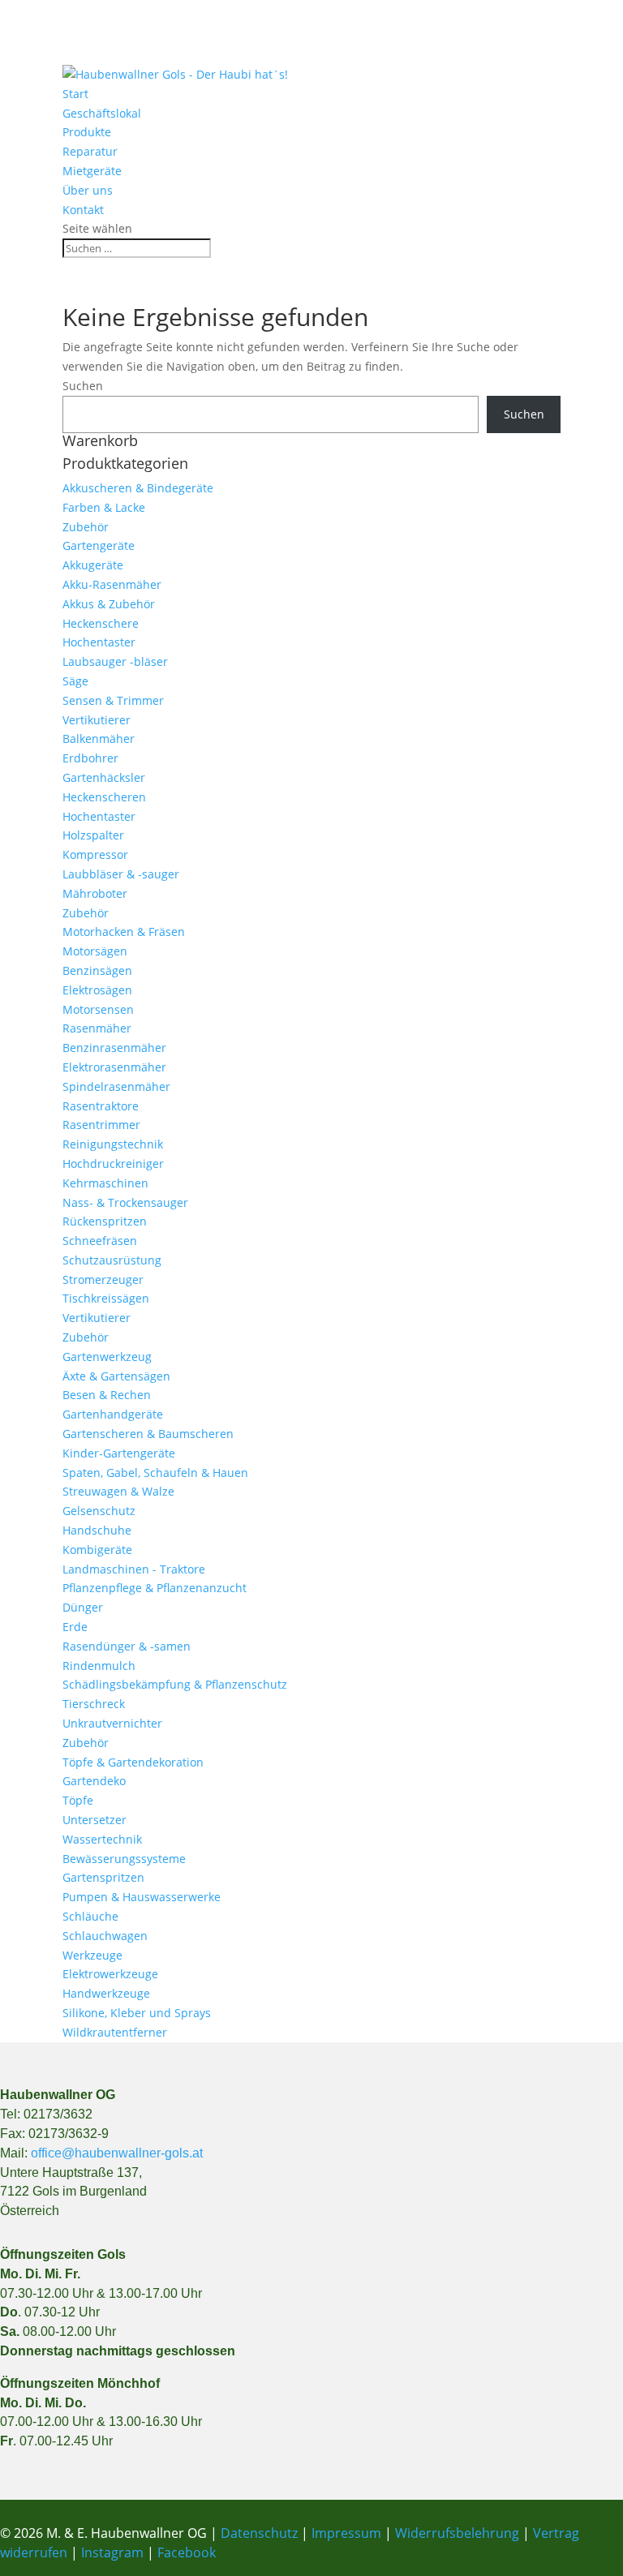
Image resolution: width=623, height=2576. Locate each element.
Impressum (346, 2533)
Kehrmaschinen (105, 1183)
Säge (75, 681)
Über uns (88, 190)
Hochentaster (99, 642)
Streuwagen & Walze (118, 1491)
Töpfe (78, 1800)
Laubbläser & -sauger (121, 874)
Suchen (83, 386)
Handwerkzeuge (106, 1993)
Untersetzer (95, 1820)
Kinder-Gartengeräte (119, 1453)
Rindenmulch (99, 1666)
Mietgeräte (92, 171)
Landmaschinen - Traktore (134, 1569)
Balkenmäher (99, 738)
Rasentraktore (101, 1106)
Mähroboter (95, 893)
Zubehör (86, 527)
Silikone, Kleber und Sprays (137, 2013)
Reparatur (90, 151)
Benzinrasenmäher (114, 1048)
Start (75, 94)
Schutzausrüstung (112, 1260)
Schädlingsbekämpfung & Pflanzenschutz (175, 1684)
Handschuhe (97, 1530)
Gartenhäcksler (104, 777)
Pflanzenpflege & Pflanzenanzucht (155, 1588)
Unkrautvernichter (112, 1723)
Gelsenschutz (99, 1511)
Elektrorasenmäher (114, 1067)
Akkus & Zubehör (109, 604)
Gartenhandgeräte (113, 1414)
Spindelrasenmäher (116, 1086)
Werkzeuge (92, 1955)
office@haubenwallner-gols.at (117, 2153)
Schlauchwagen (105, 1936)
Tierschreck (94, 1704)
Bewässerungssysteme (124, 1859)
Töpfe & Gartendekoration (133, 1762)
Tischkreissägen (106, 1298)
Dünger (83, 1607)
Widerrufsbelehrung (457, 2533)
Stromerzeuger (103, 1279)
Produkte (87, 132)
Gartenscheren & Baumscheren (148, 1434)
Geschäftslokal (102, 113)
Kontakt (83, 210)
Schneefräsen (100, 1241)
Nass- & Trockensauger (125, 1202)
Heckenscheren (104, 797)
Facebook (187, 2552)
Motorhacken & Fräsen (124, 932)
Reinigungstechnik (113, 1144)
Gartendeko (94, 1781)
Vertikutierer (97, 720)
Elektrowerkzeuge (110, 1974)
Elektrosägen (97, 990)
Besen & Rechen (107, 1395)
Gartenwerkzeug (107, 1357)
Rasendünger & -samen (127, 1646)
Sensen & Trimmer (113, 700)
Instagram (112, 2552)
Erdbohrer (90, 758)
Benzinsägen (97, 970)
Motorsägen (95, 951)
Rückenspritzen (105, 1221)
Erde (75, 1627)
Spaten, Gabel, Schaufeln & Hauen (155, 1473)
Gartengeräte (99, 545)
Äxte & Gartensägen (116, 1376)
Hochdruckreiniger (113, 1163)
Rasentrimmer (101, 1125)
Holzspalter (93, 835)
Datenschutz (261, 2533)
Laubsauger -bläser (115, 661)
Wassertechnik (102, 1839)
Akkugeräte (93, 565)
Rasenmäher (97, 1028)
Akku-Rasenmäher (112, 584)
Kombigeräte (97, 1550)
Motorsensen (98, 1009)
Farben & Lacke (104, 507)
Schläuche (90, 1916)
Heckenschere (101, 623)
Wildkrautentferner (115, 2032)
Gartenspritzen (103, 1877)
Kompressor (95, 854)
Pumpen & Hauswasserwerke (142, 1897)
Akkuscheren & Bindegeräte (138, 488)
